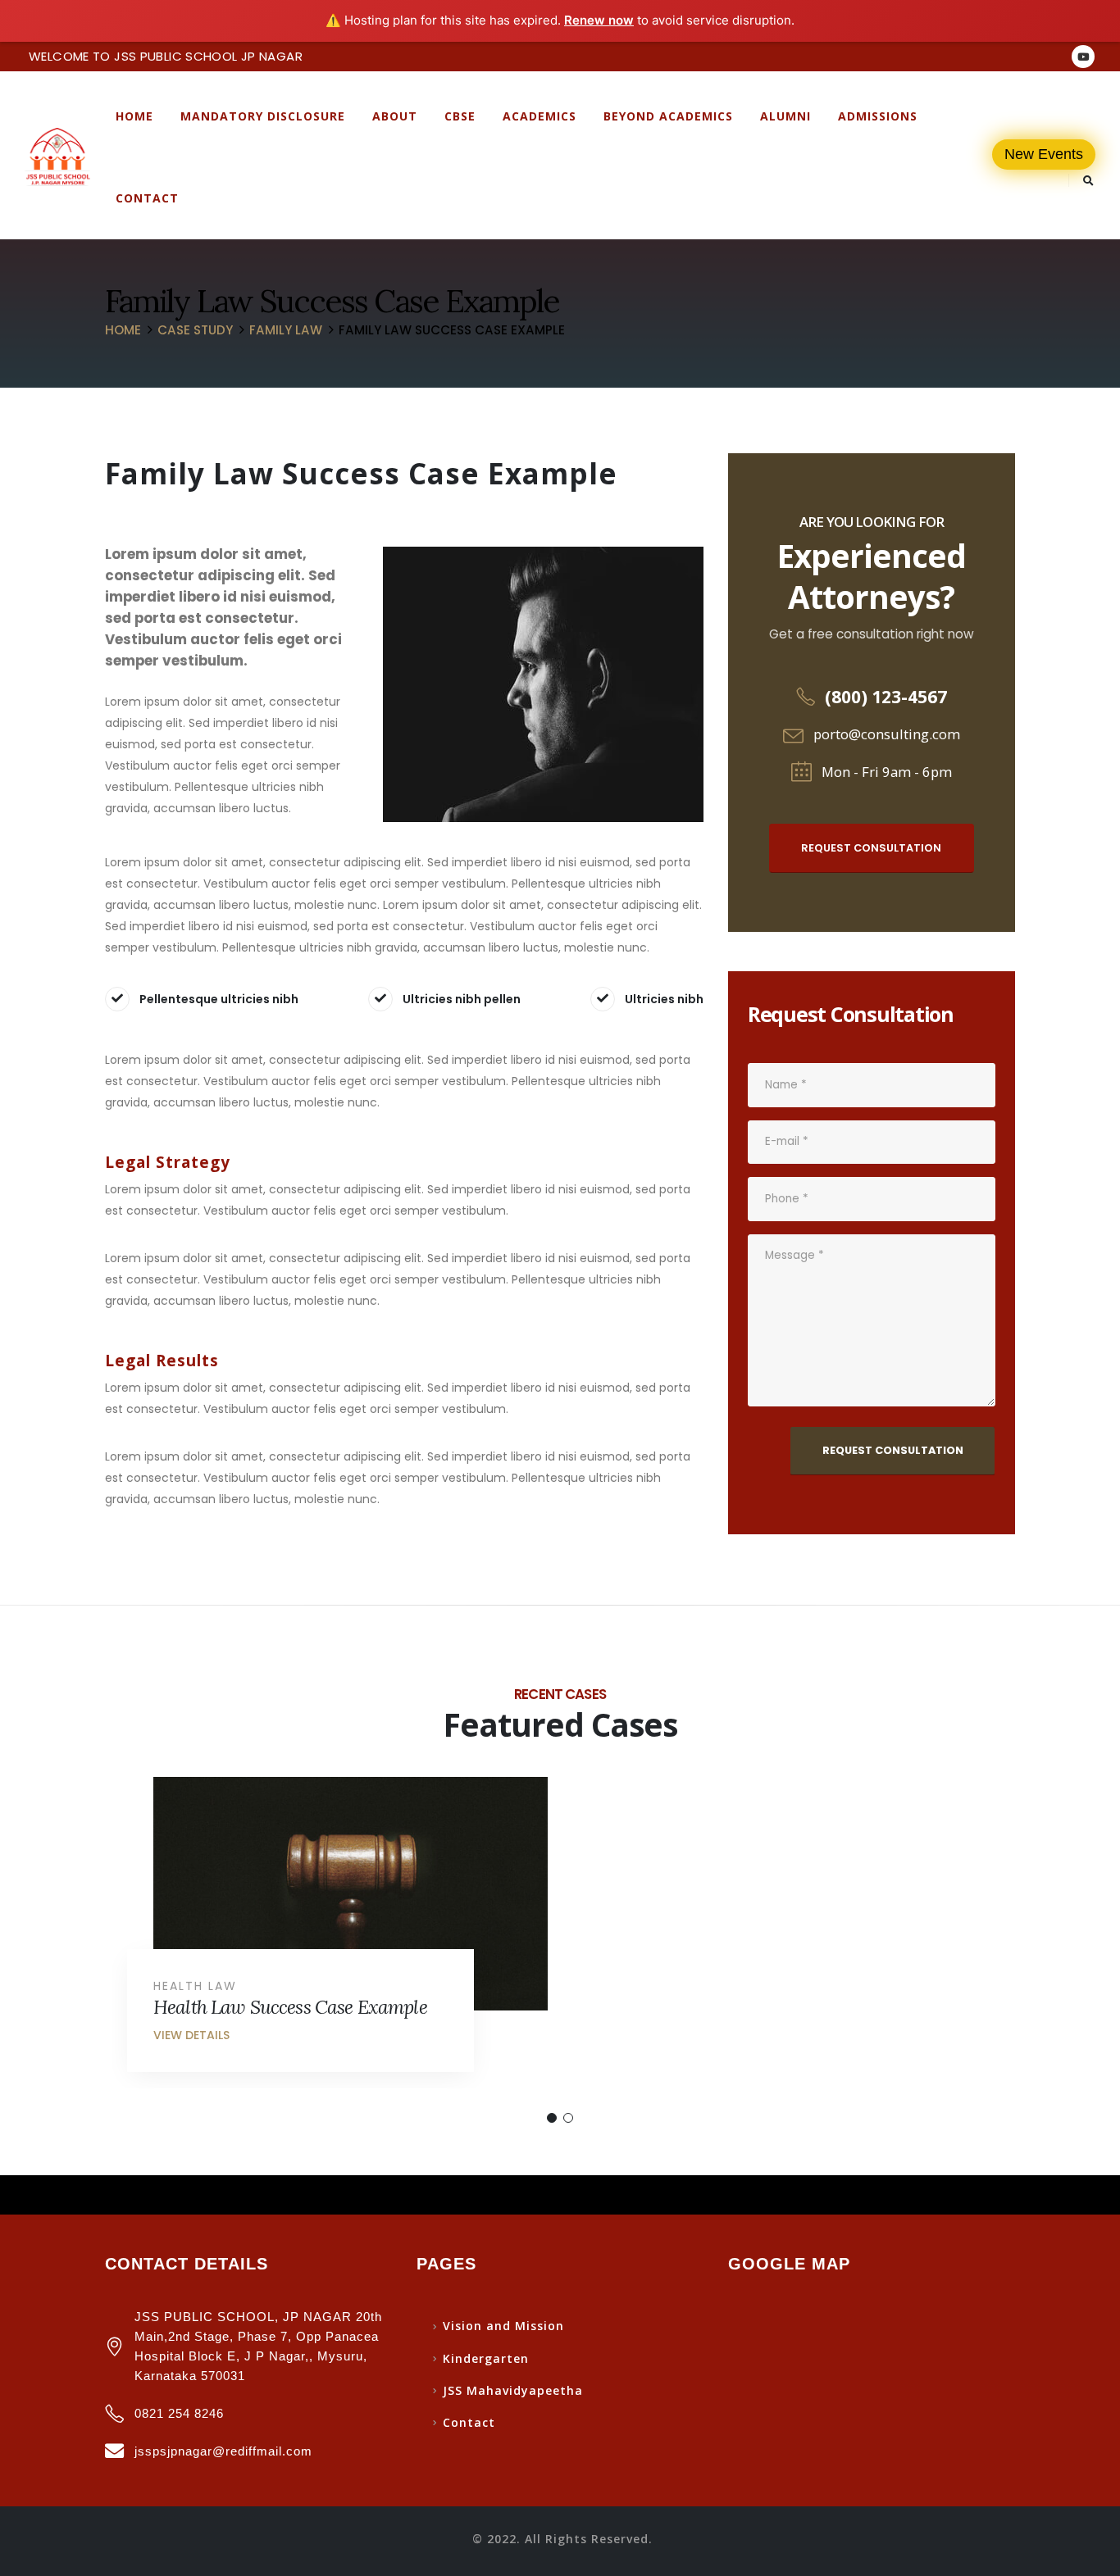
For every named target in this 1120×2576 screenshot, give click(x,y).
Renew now (599, 20)
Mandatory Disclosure (263, 116)
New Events (1044, 154)
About (395, 116)
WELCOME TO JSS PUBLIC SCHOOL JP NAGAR (166, 56)
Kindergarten (486, 2358)
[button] (552, 2118)
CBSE (460, 116)
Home (134, 116)
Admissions (878, 116)
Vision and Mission (503, 2326)
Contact (147, 198)
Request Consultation (871, 848)
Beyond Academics (668, 116)
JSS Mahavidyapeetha (513, 2390)
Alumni (785, 116)
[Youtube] (1083, 57)
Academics (540, 116)
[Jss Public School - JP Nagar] (57, 157)
